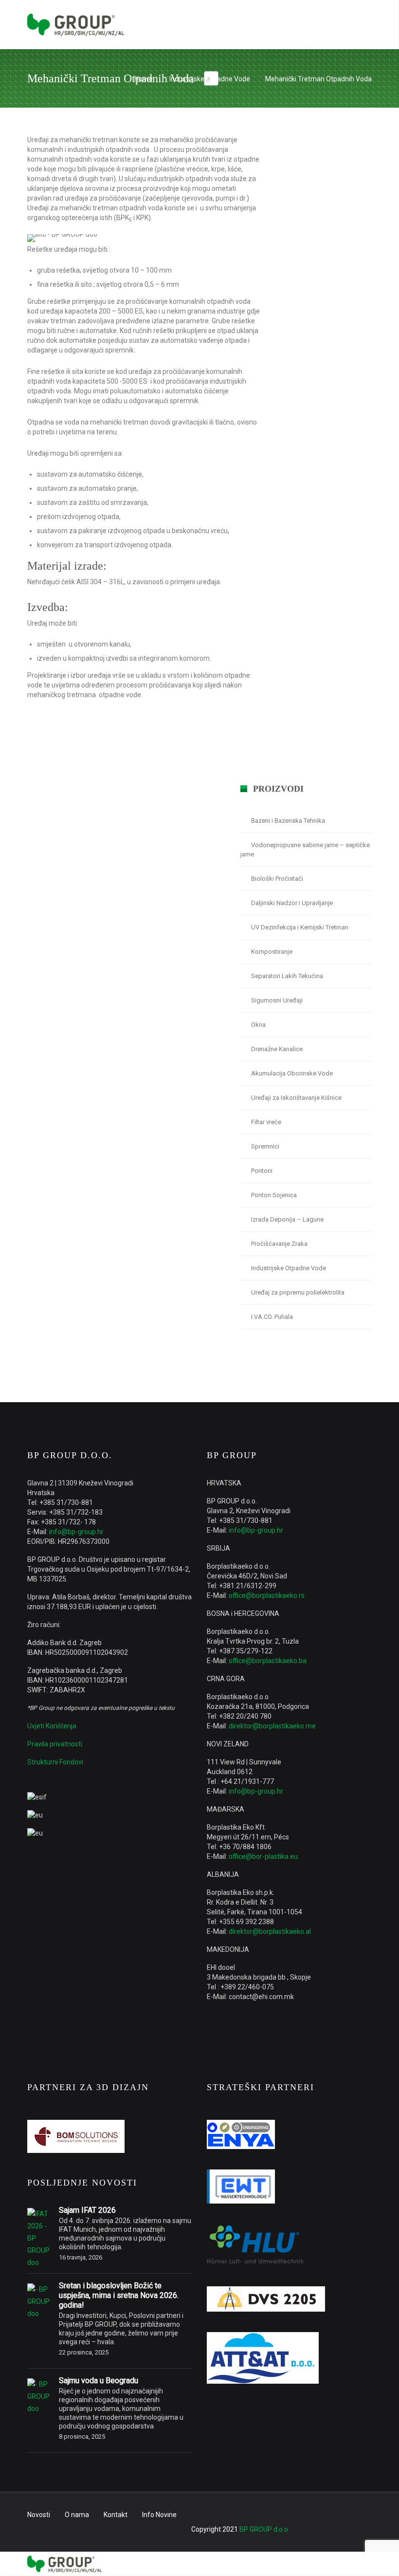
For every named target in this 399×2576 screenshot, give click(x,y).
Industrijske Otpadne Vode (210, 79)
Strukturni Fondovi (55, 1762)
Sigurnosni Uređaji (277, 1000)
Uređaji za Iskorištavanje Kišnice (296, 1098)
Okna (258, 1025)
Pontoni (262, 1171)
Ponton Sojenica (274, 1195)
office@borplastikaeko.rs (267, 1595)
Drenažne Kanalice (277, 1049)
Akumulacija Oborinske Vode (292, 1073)
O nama (77, 2515)
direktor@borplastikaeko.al (270, 1931)
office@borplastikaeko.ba (268, 1661)
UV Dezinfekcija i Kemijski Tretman (300, 927)
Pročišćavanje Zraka (279, 1244)
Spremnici (265, 1146)
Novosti (39, 2515)
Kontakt (116, 2515)
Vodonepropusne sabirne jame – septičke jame (305, 850)
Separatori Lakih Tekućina (287, 976)
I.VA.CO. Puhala (272, 1317)
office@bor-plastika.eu (263, 1856)
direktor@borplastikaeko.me (272, 1726)
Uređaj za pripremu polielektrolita (298, 1292)
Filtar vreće (266, 1122)
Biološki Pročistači (277, 879)
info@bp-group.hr (76, 1532)
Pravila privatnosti (55, 1744)
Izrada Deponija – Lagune (287, 1219)
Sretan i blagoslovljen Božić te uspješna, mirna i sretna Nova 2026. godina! (119, 2295)
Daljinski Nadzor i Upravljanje (292, 903)
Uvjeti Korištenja (52, 1726)
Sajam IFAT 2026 (87, 2210)
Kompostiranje (272, 952)
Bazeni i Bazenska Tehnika (288, 821)
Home (144, 79)
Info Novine (159, 2515)
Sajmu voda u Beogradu (99, 2381)
